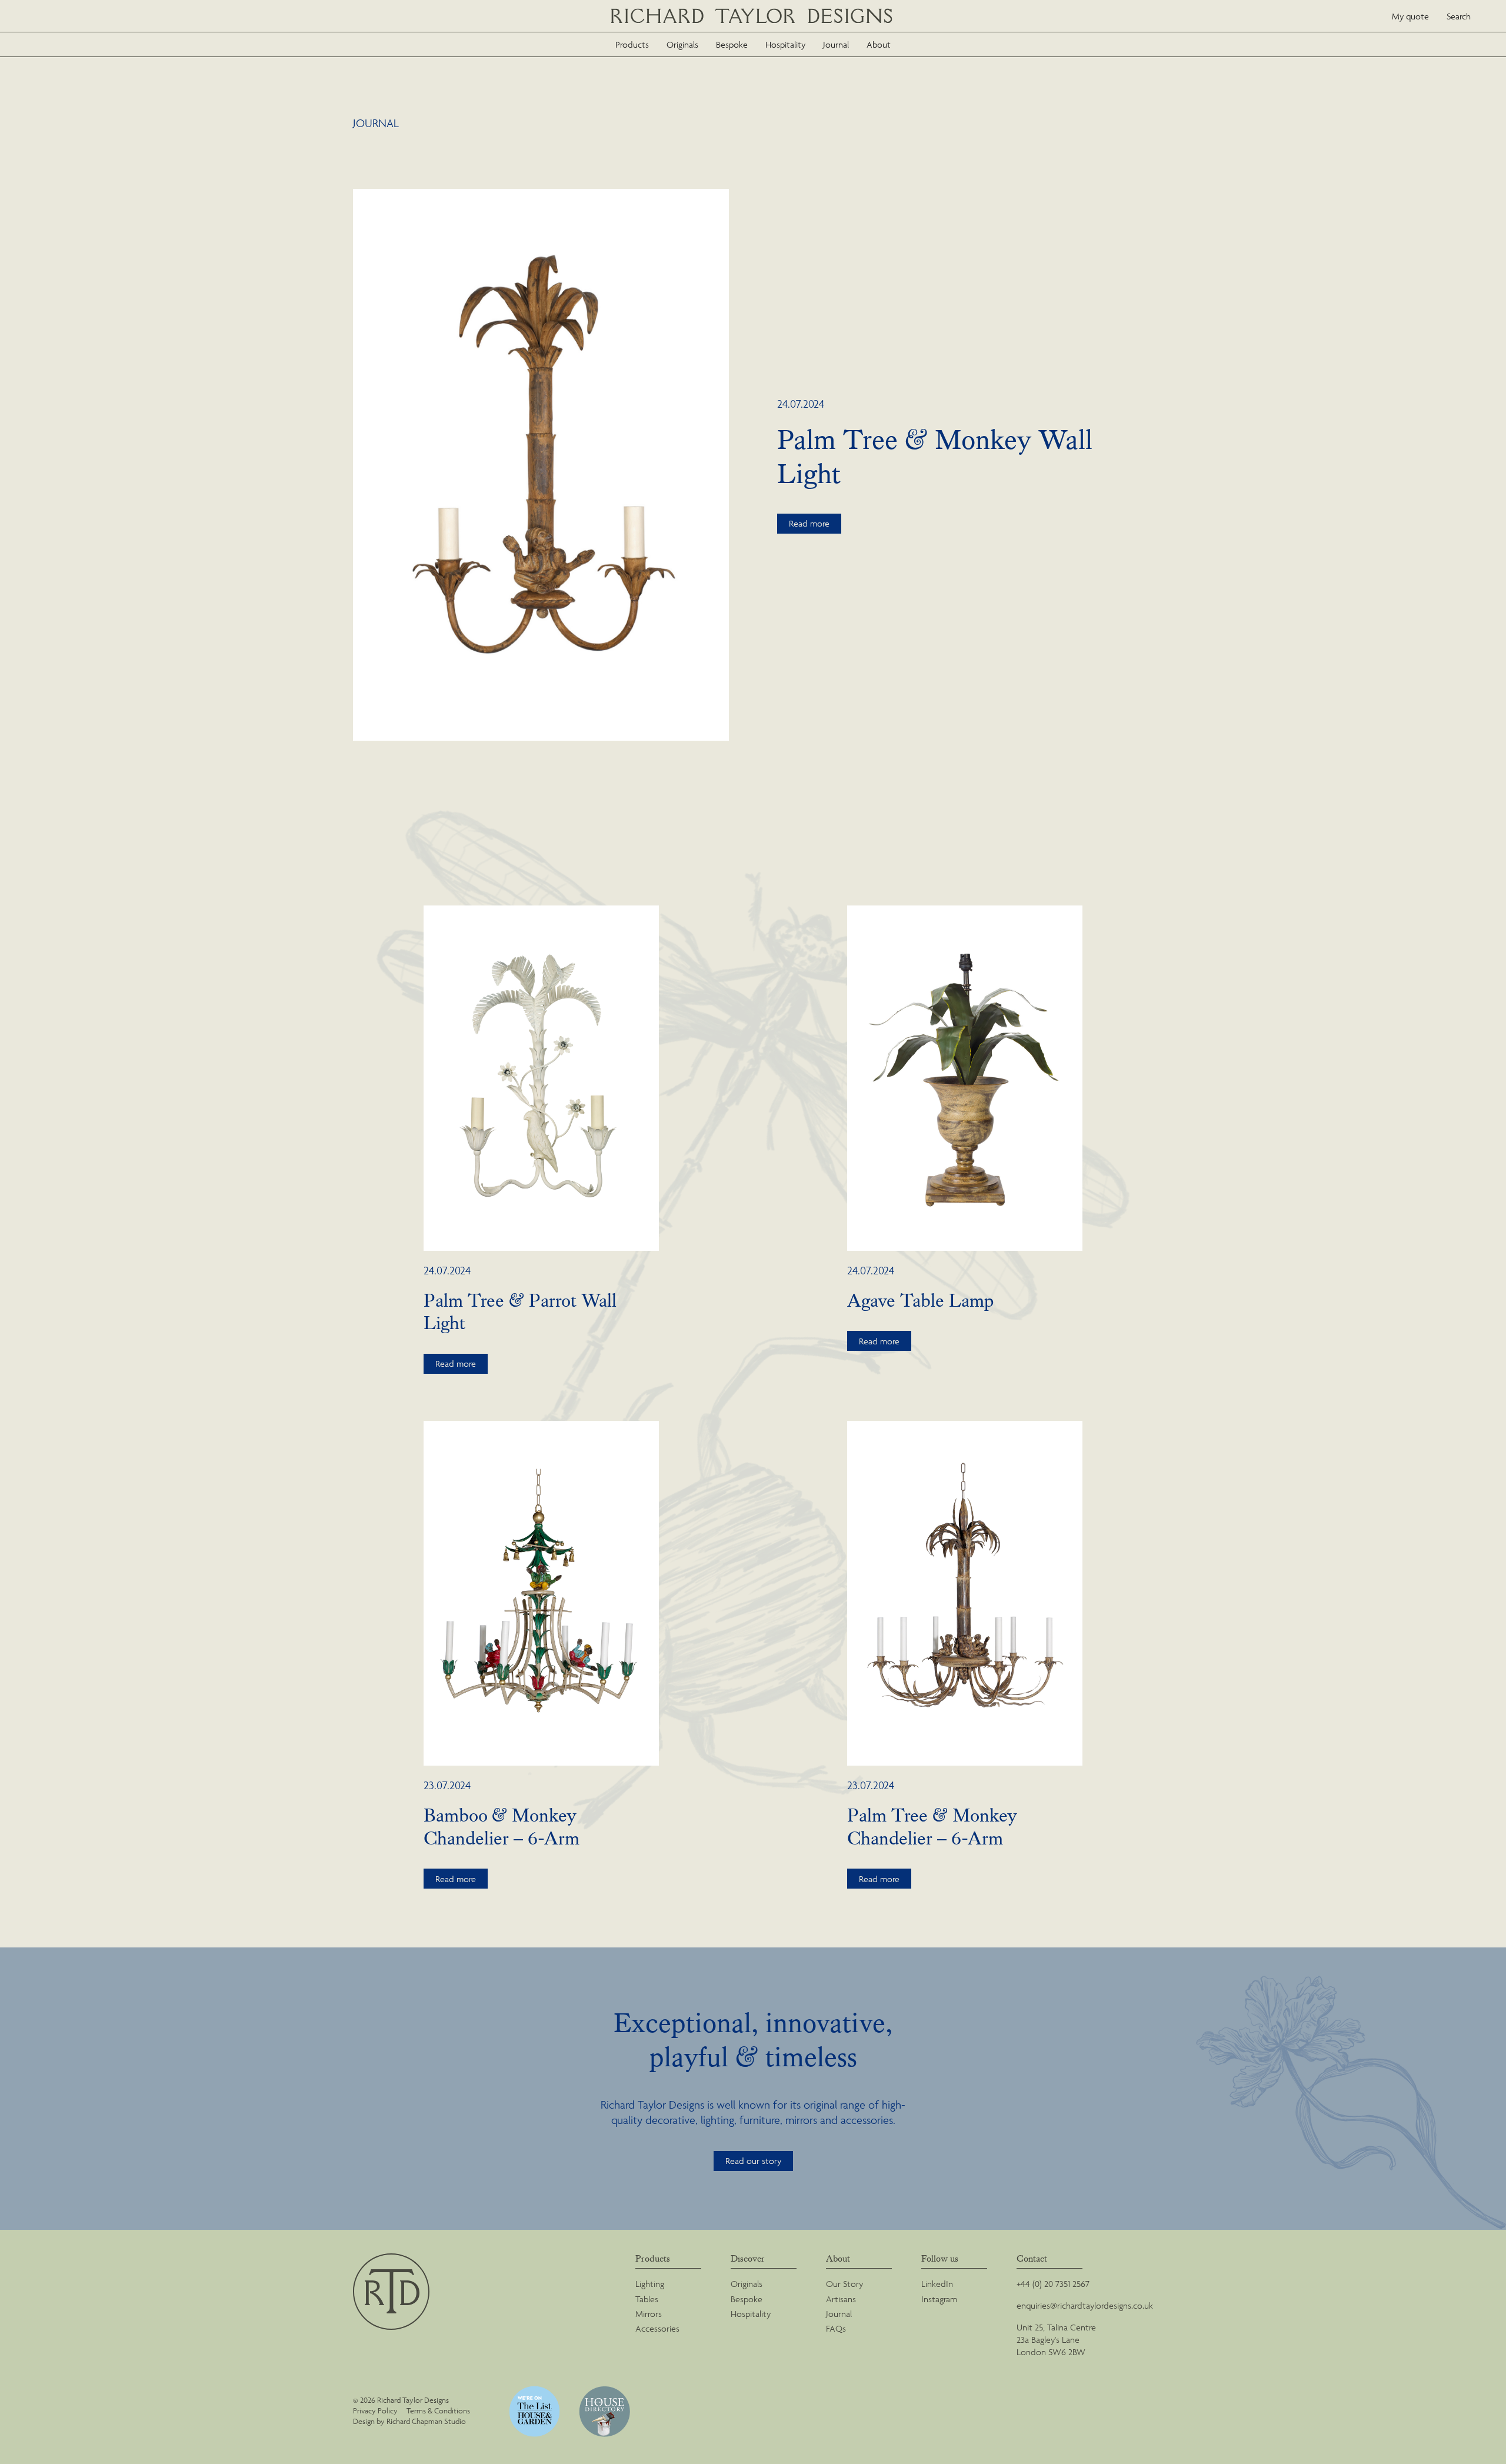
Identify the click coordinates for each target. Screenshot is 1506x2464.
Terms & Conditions (438, 2411)
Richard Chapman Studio (426, 2421)
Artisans (841, 2299)
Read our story (753, 2161)
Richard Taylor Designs (753, 16)
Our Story (844, 2284)
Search (1459, 16)
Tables (647, 2299)
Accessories (657, 2328)
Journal (836, 44)
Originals (682, 44)
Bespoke (732, 44)
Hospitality (785, 44)
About (879, 44)
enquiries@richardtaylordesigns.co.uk (1085, 2305)
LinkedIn (937, 2284)
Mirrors (649, 2314)
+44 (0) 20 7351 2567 (1053, 2284)
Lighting (650, 2284)
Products (632, 44)
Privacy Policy (375, 2411)
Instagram (939, 2299)
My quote (1410, 16)
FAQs (836, 2328)
